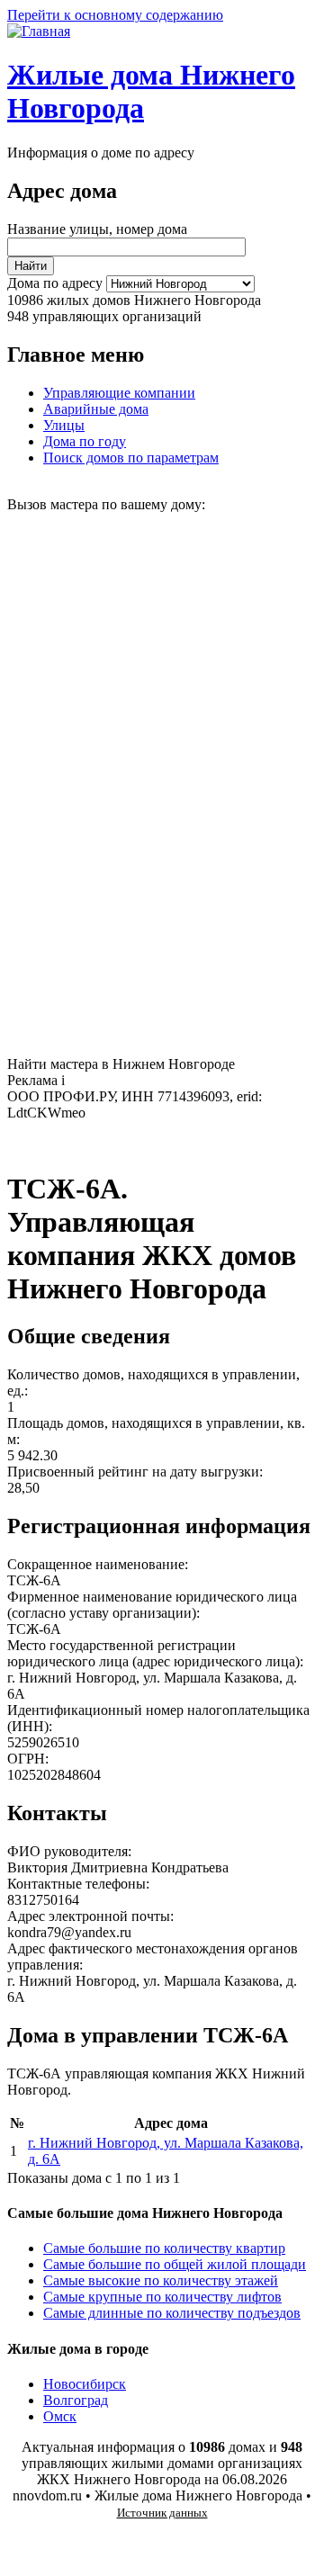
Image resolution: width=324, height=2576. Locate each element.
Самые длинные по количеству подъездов (172, 2313)
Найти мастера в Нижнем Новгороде (121, 1064)
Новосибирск (85, 2384)
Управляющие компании (119, 393)
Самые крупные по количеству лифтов (162, 2297)
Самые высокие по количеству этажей (161, 2280)
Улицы (64, 425)
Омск (60, 2416)
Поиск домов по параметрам (131, 458)
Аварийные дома (96, 409)
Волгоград (76, 2400)
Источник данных (162, 2513)
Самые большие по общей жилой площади (175, 2264)
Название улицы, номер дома (97, 229)
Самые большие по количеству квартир (164, 2248)
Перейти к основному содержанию (115, 15)
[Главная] (39, 31)
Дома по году (85, 441)
